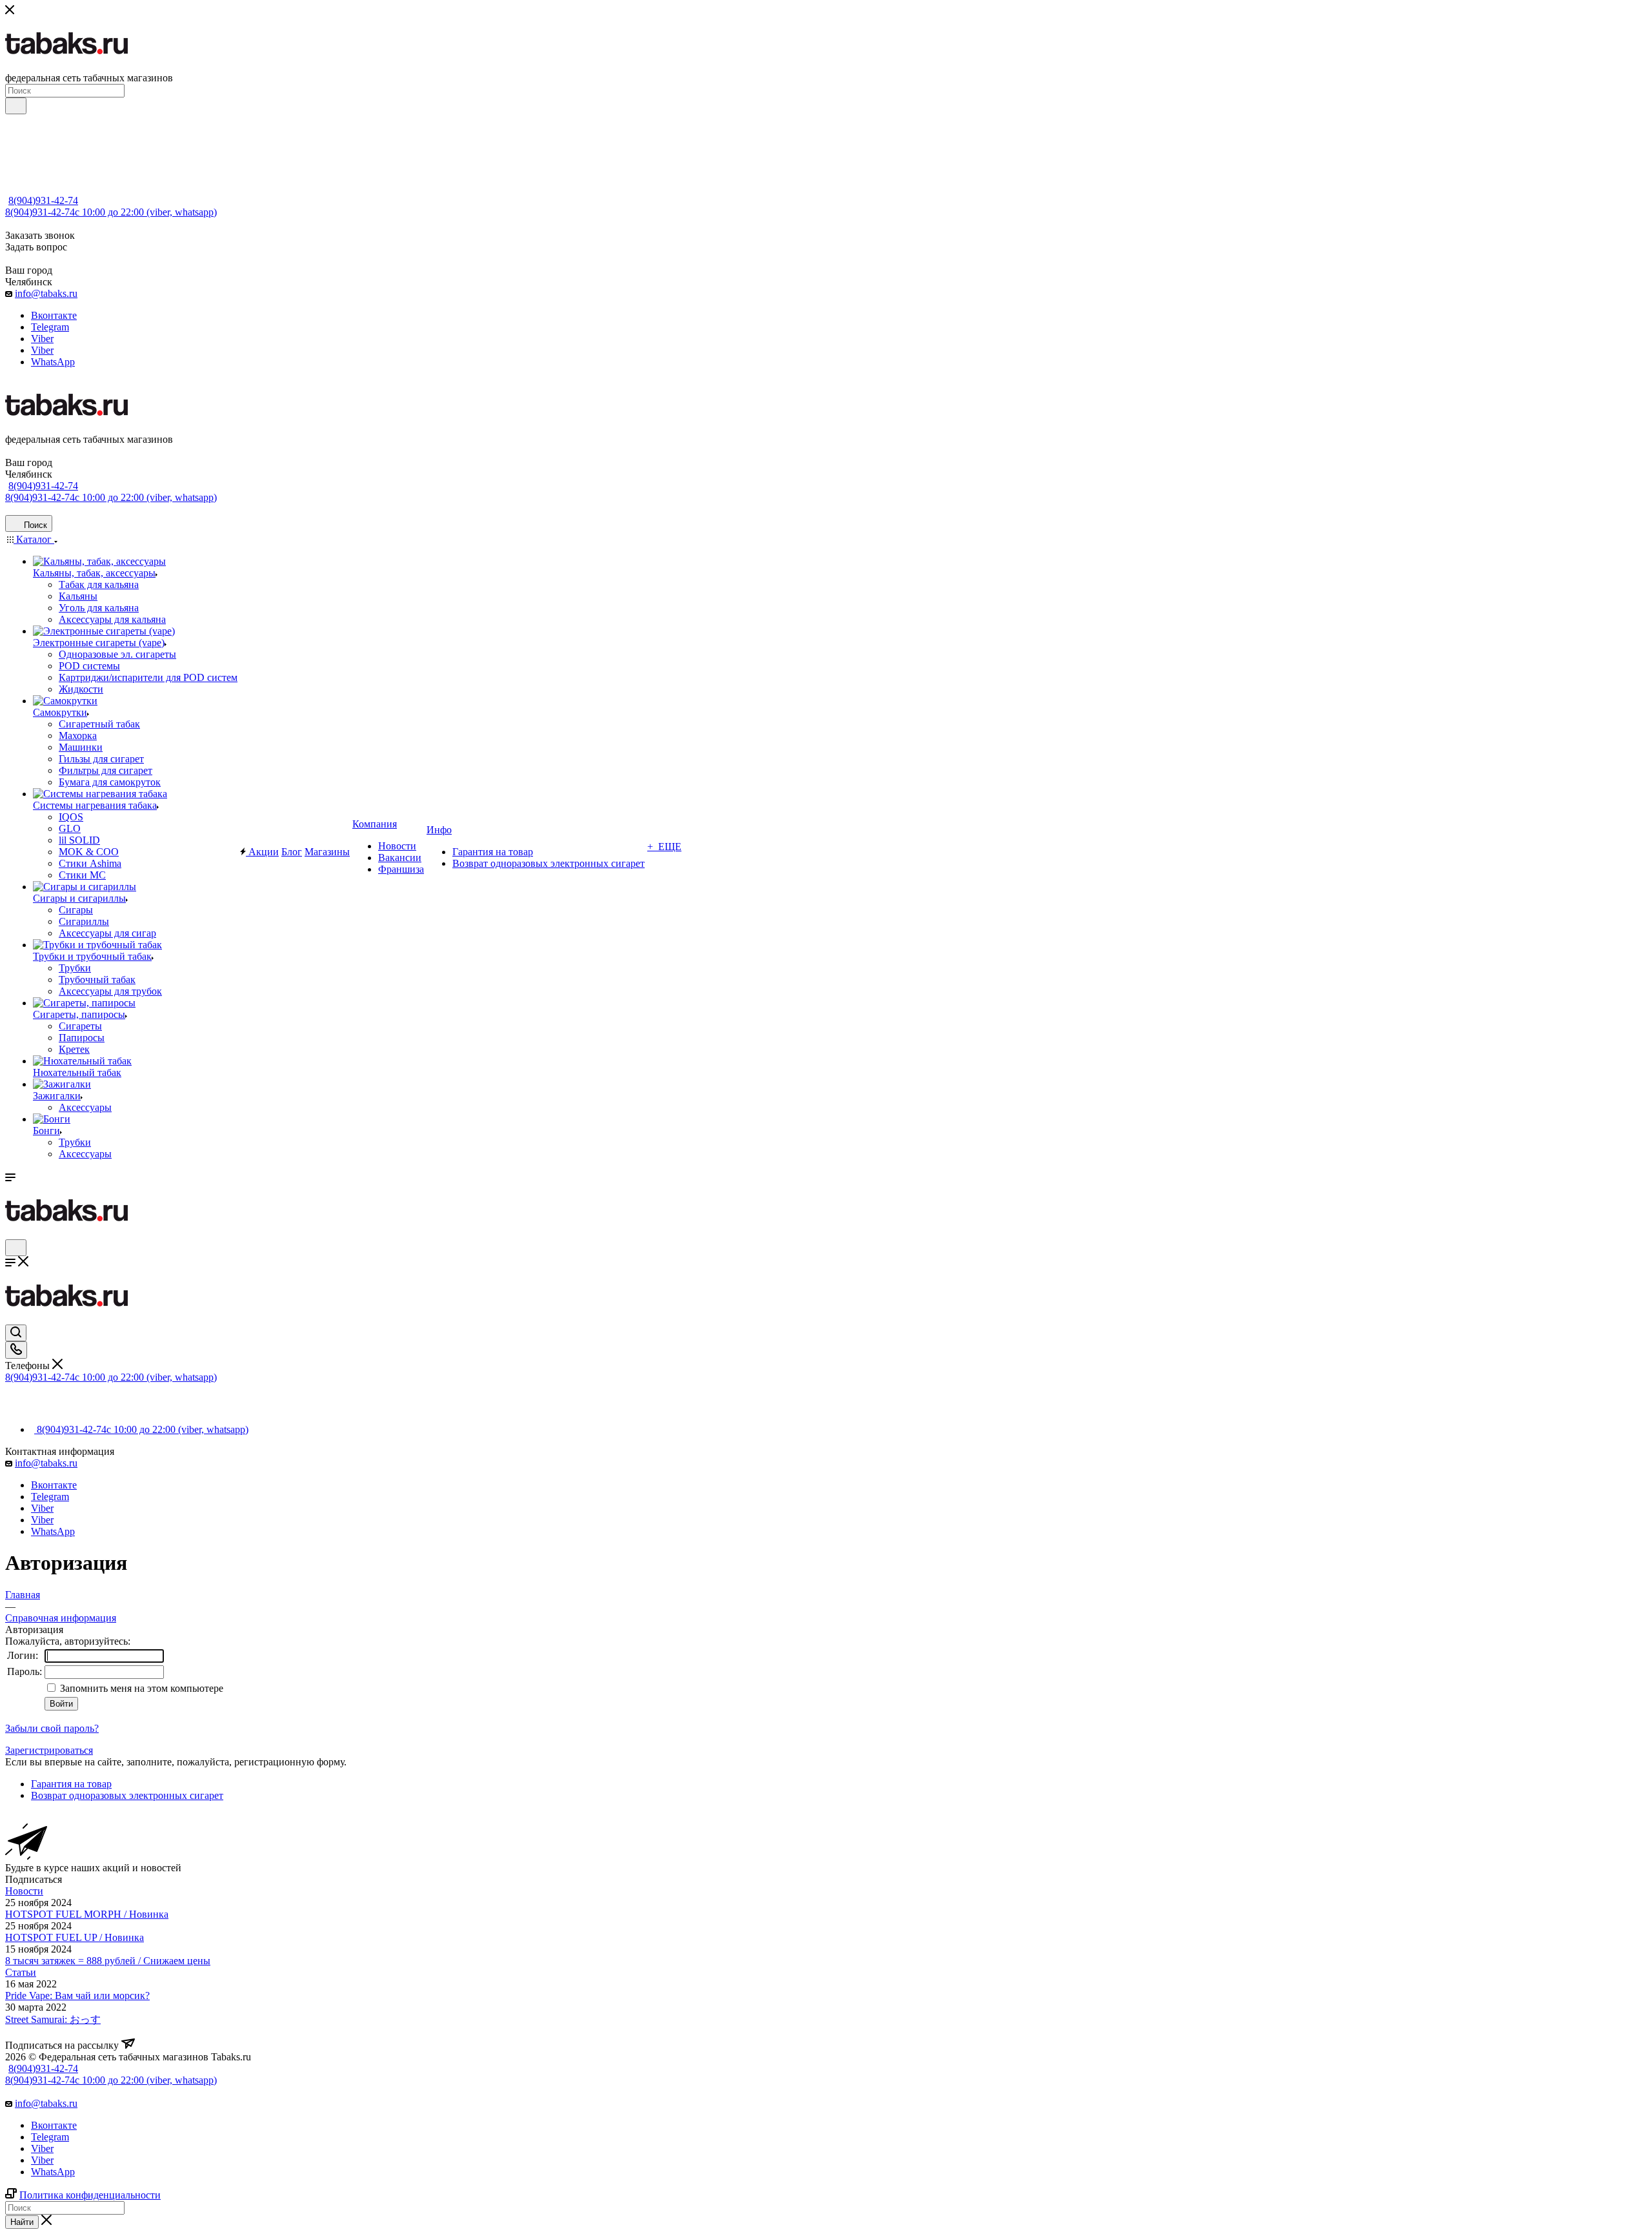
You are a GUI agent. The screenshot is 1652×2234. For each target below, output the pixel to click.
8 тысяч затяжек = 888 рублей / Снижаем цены (108, 1961)
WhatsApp (53, 362)
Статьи (21, 1972)
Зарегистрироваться (49, 1750)
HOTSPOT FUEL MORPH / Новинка (87, 1914)
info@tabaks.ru (46, 293)
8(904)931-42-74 (43, 200)
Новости (24, 1891)
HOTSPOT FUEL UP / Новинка (75, 1937)
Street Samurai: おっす (53, 2019)
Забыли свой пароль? (52, 1728)
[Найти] (16, 106)
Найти (22, 2222)
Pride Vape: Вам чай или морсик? (77, 1995)
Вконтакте (54, 315)
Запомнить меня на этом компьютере (140, 1688)
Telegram (50, 327)
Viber (42, 339)
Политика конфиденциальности (90, 2195)
